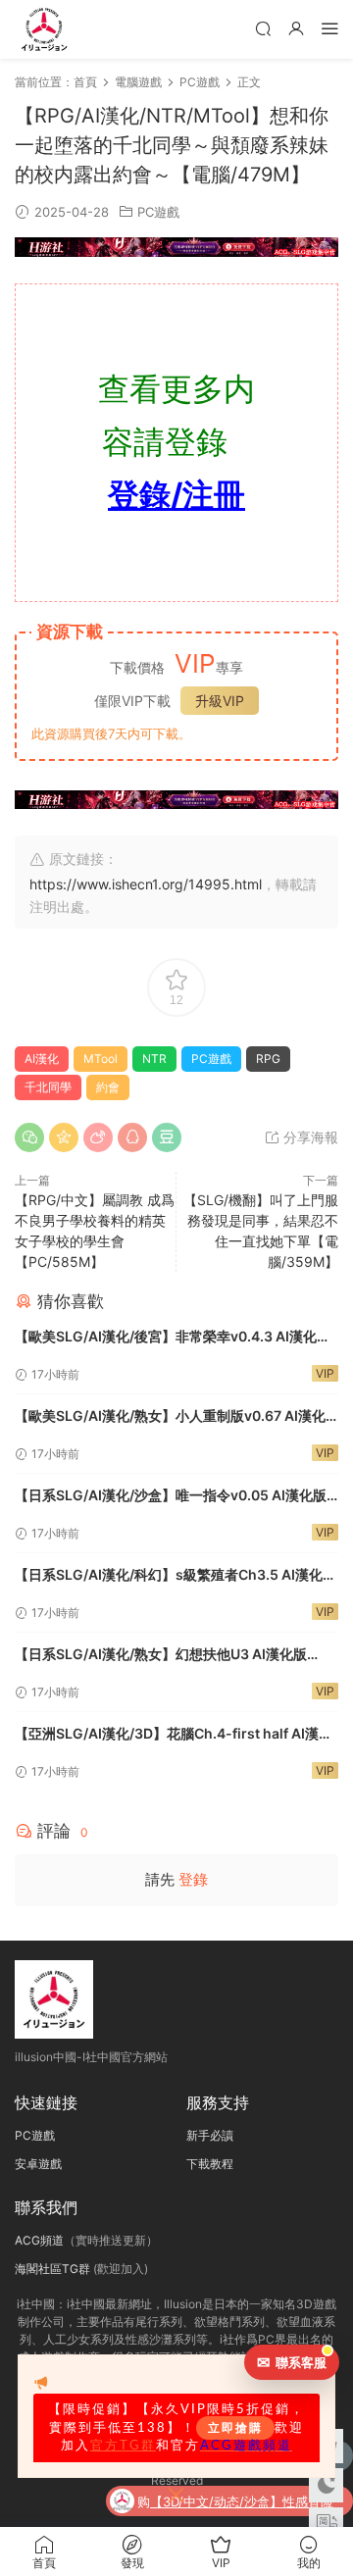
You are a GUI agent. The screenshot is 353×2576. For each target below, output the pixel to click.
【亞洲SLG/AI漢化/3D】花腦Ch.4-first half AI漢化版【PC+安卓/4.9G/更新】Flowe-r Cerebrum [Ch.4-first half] (174, 1735)
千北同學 (48, 1087)
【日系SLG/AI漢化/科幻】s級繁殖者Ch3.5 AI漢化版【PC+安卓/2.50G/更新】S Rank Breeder (176, 1576)
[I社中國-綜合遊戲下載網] (44, 29)
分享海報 (309, 1137)
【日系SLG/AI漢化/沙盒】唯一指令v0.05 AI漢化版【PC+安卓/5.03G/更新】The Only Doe (171, 1497)
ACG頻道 (39, 2240)
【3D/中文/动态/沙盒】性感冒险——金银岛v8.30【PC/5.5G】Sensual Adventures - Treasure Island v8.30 (246, 2503)
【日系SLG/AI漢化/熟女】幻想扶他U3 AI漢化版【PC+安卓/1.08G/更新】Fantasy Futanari (161, 1656)
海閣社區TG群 (52, 2269)
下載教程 (210, 2164)
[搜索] (263, 28)
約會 (108, 1087)
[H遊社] (176, 247)
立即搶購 (235, 2428)
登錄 (193, 1879)
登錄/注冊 (176, 495)
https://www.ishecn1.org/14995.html (146, 884)
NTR (154, 1059)
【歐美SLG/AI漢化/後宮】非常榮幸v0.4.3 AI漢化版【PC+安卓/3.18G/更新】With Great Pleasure (173, 1338)
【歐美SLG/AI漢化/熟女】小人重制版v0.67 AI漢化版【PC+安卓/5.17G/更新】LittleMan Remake (170, 1417)
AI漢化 (42, 1059)
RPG (268, 1059)
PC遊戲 (158, 212)
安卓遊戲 (38, 2164)
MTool (101, 1059)
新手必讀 (210, 2135)
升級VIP (220, 701)
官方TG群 (123, 2446)
